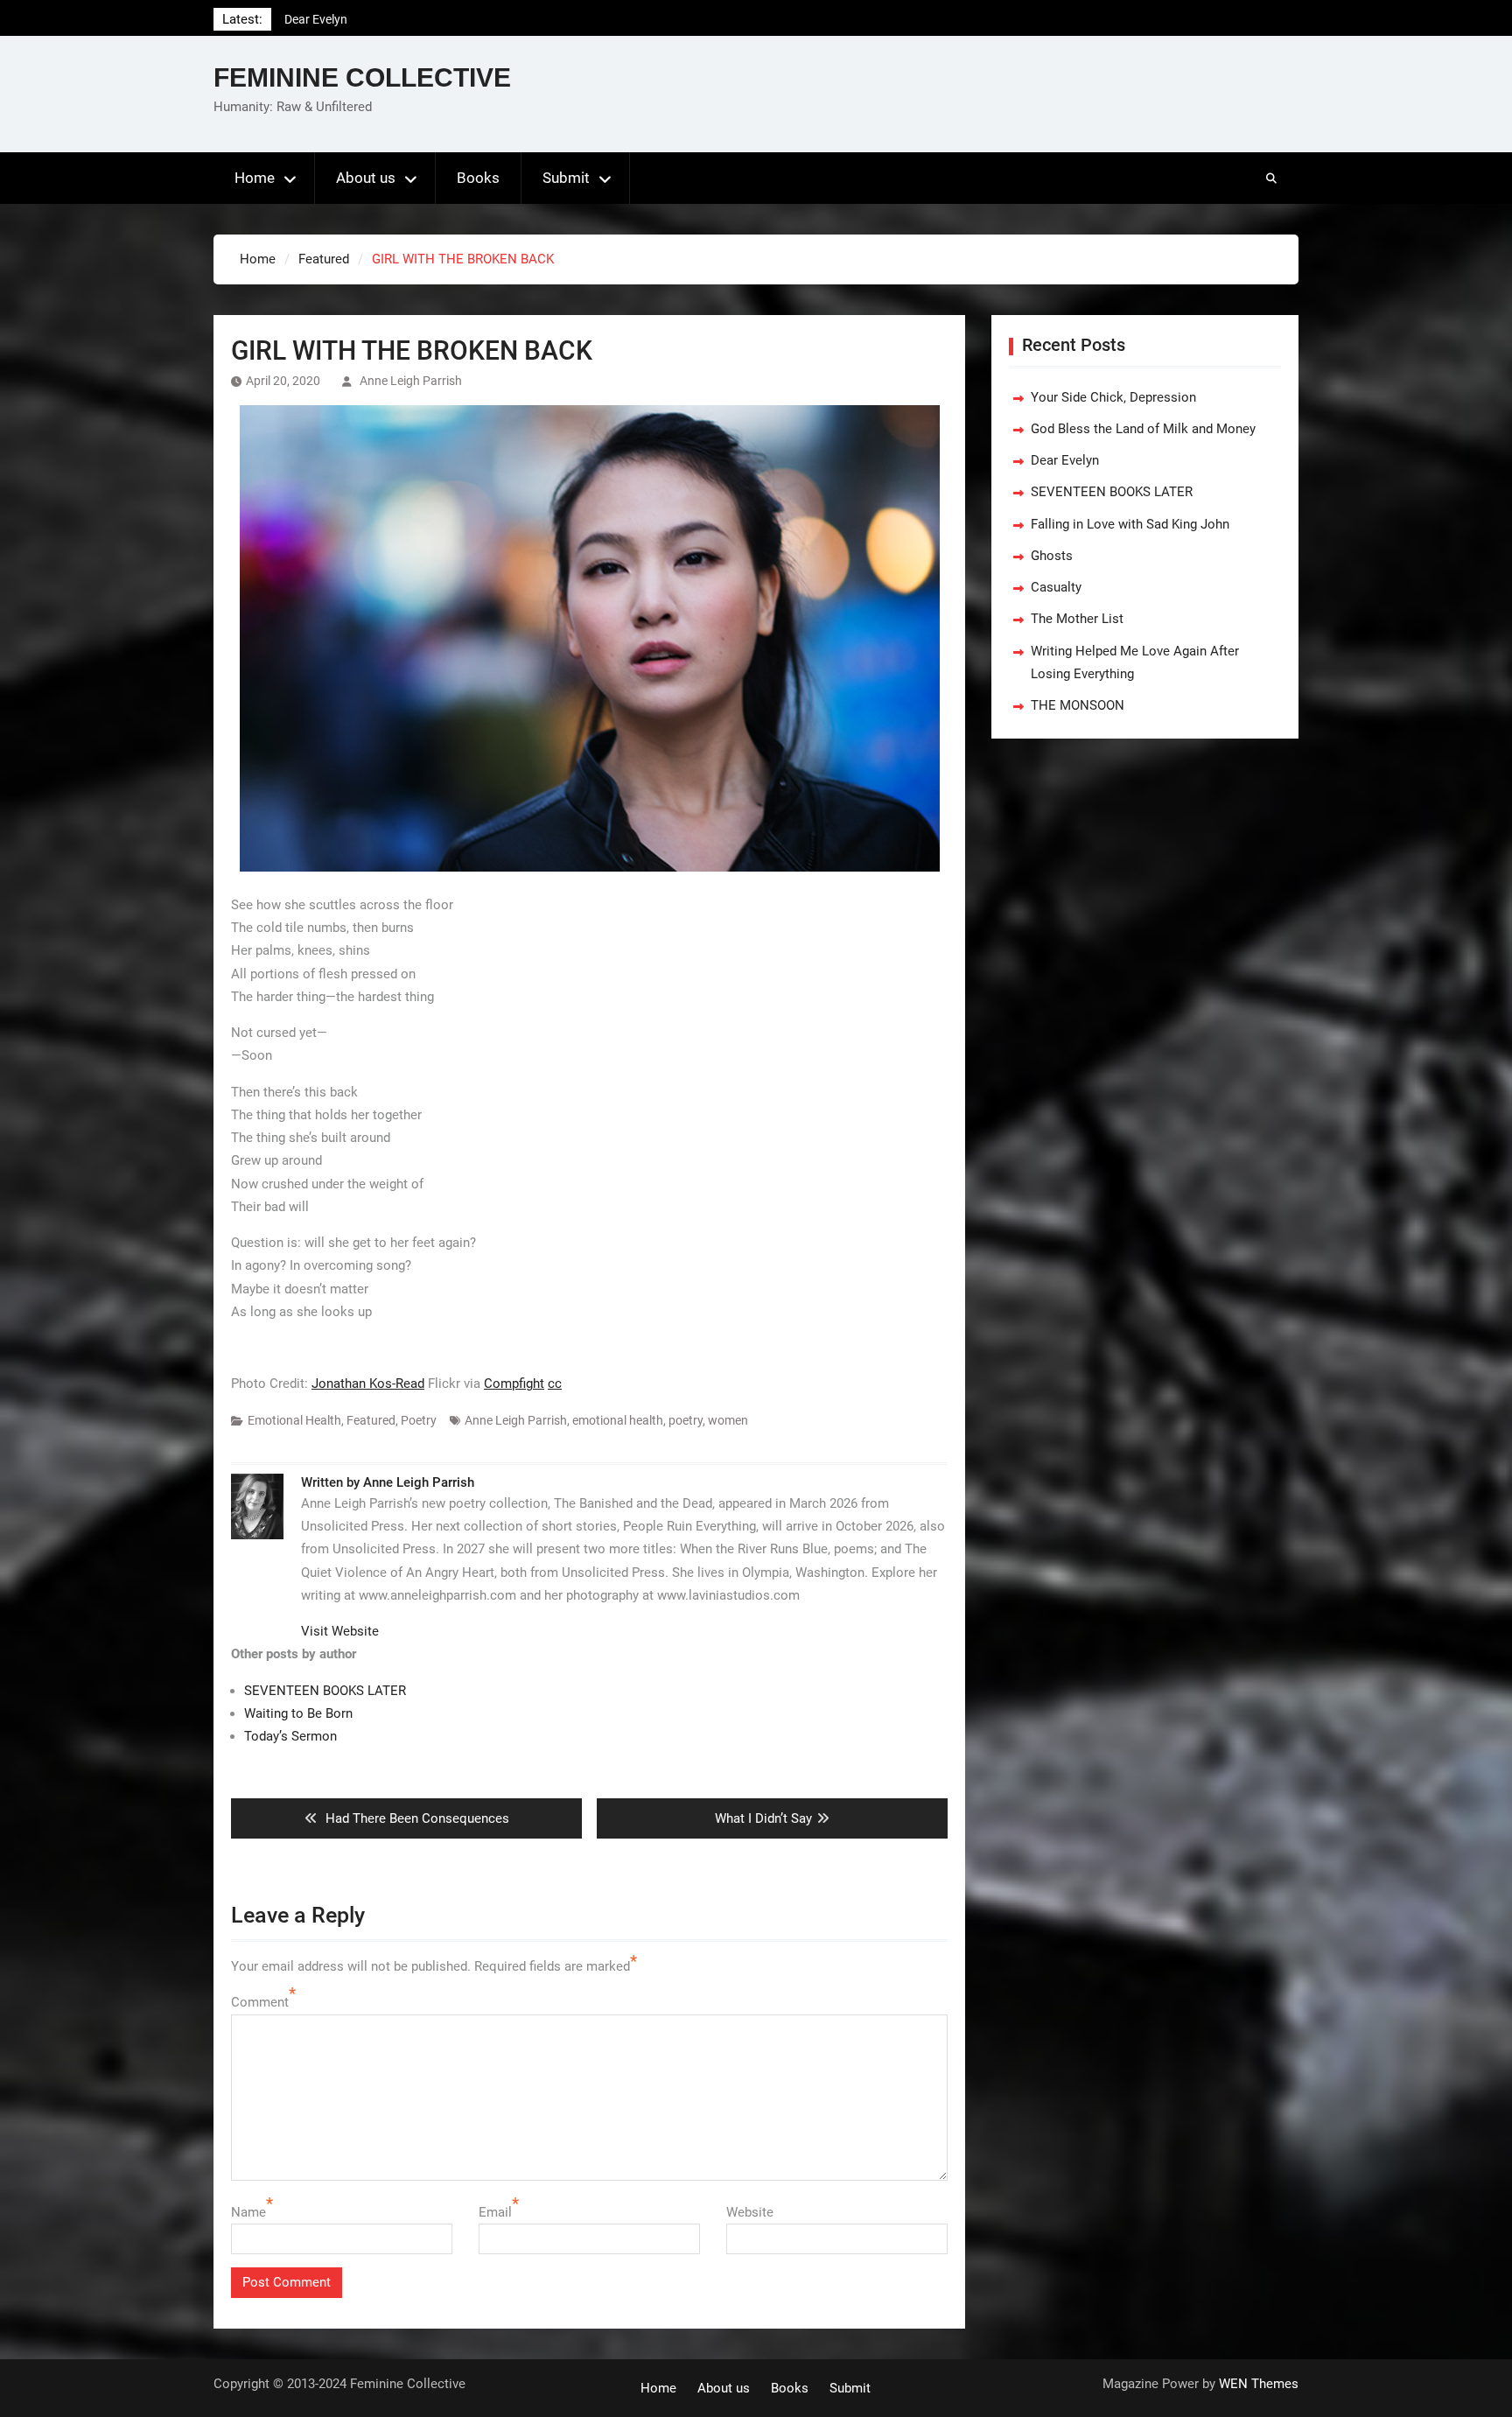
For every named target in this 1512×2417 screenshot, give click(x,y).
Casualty (1056, 587)
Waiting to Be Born (298, 1713)
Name (248, 2212)
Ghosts (1052, 556)
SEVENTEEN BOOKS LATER (359, 19)
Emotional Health (294, 1420)
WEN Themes (1259, 2384)
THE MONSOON (1078, 705)
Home (255, 178)
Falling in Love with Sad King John (1130, 524)
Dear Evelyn (1065, 460)
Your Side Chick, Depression (1113, 397)
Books (478, 178)
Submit (566, 178)
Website (750, 2212)
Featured (371, 1420)
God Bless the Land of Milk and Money (1143, 429)
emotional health (618, 1420)
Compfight (514, 1384)
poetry (686, 1420)
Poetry (419, 1420)
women (728, 1420)
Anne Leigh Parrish (411, 381)
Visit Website (340, 1631)
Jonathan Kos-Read (368, 1384)
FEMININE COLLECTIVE (362, 77)
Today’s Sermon (290, 1736)
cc (555, 1384)
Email (495, 2212)
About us (366, 178)
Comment (260, 2002)
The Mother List (1077, 619)
